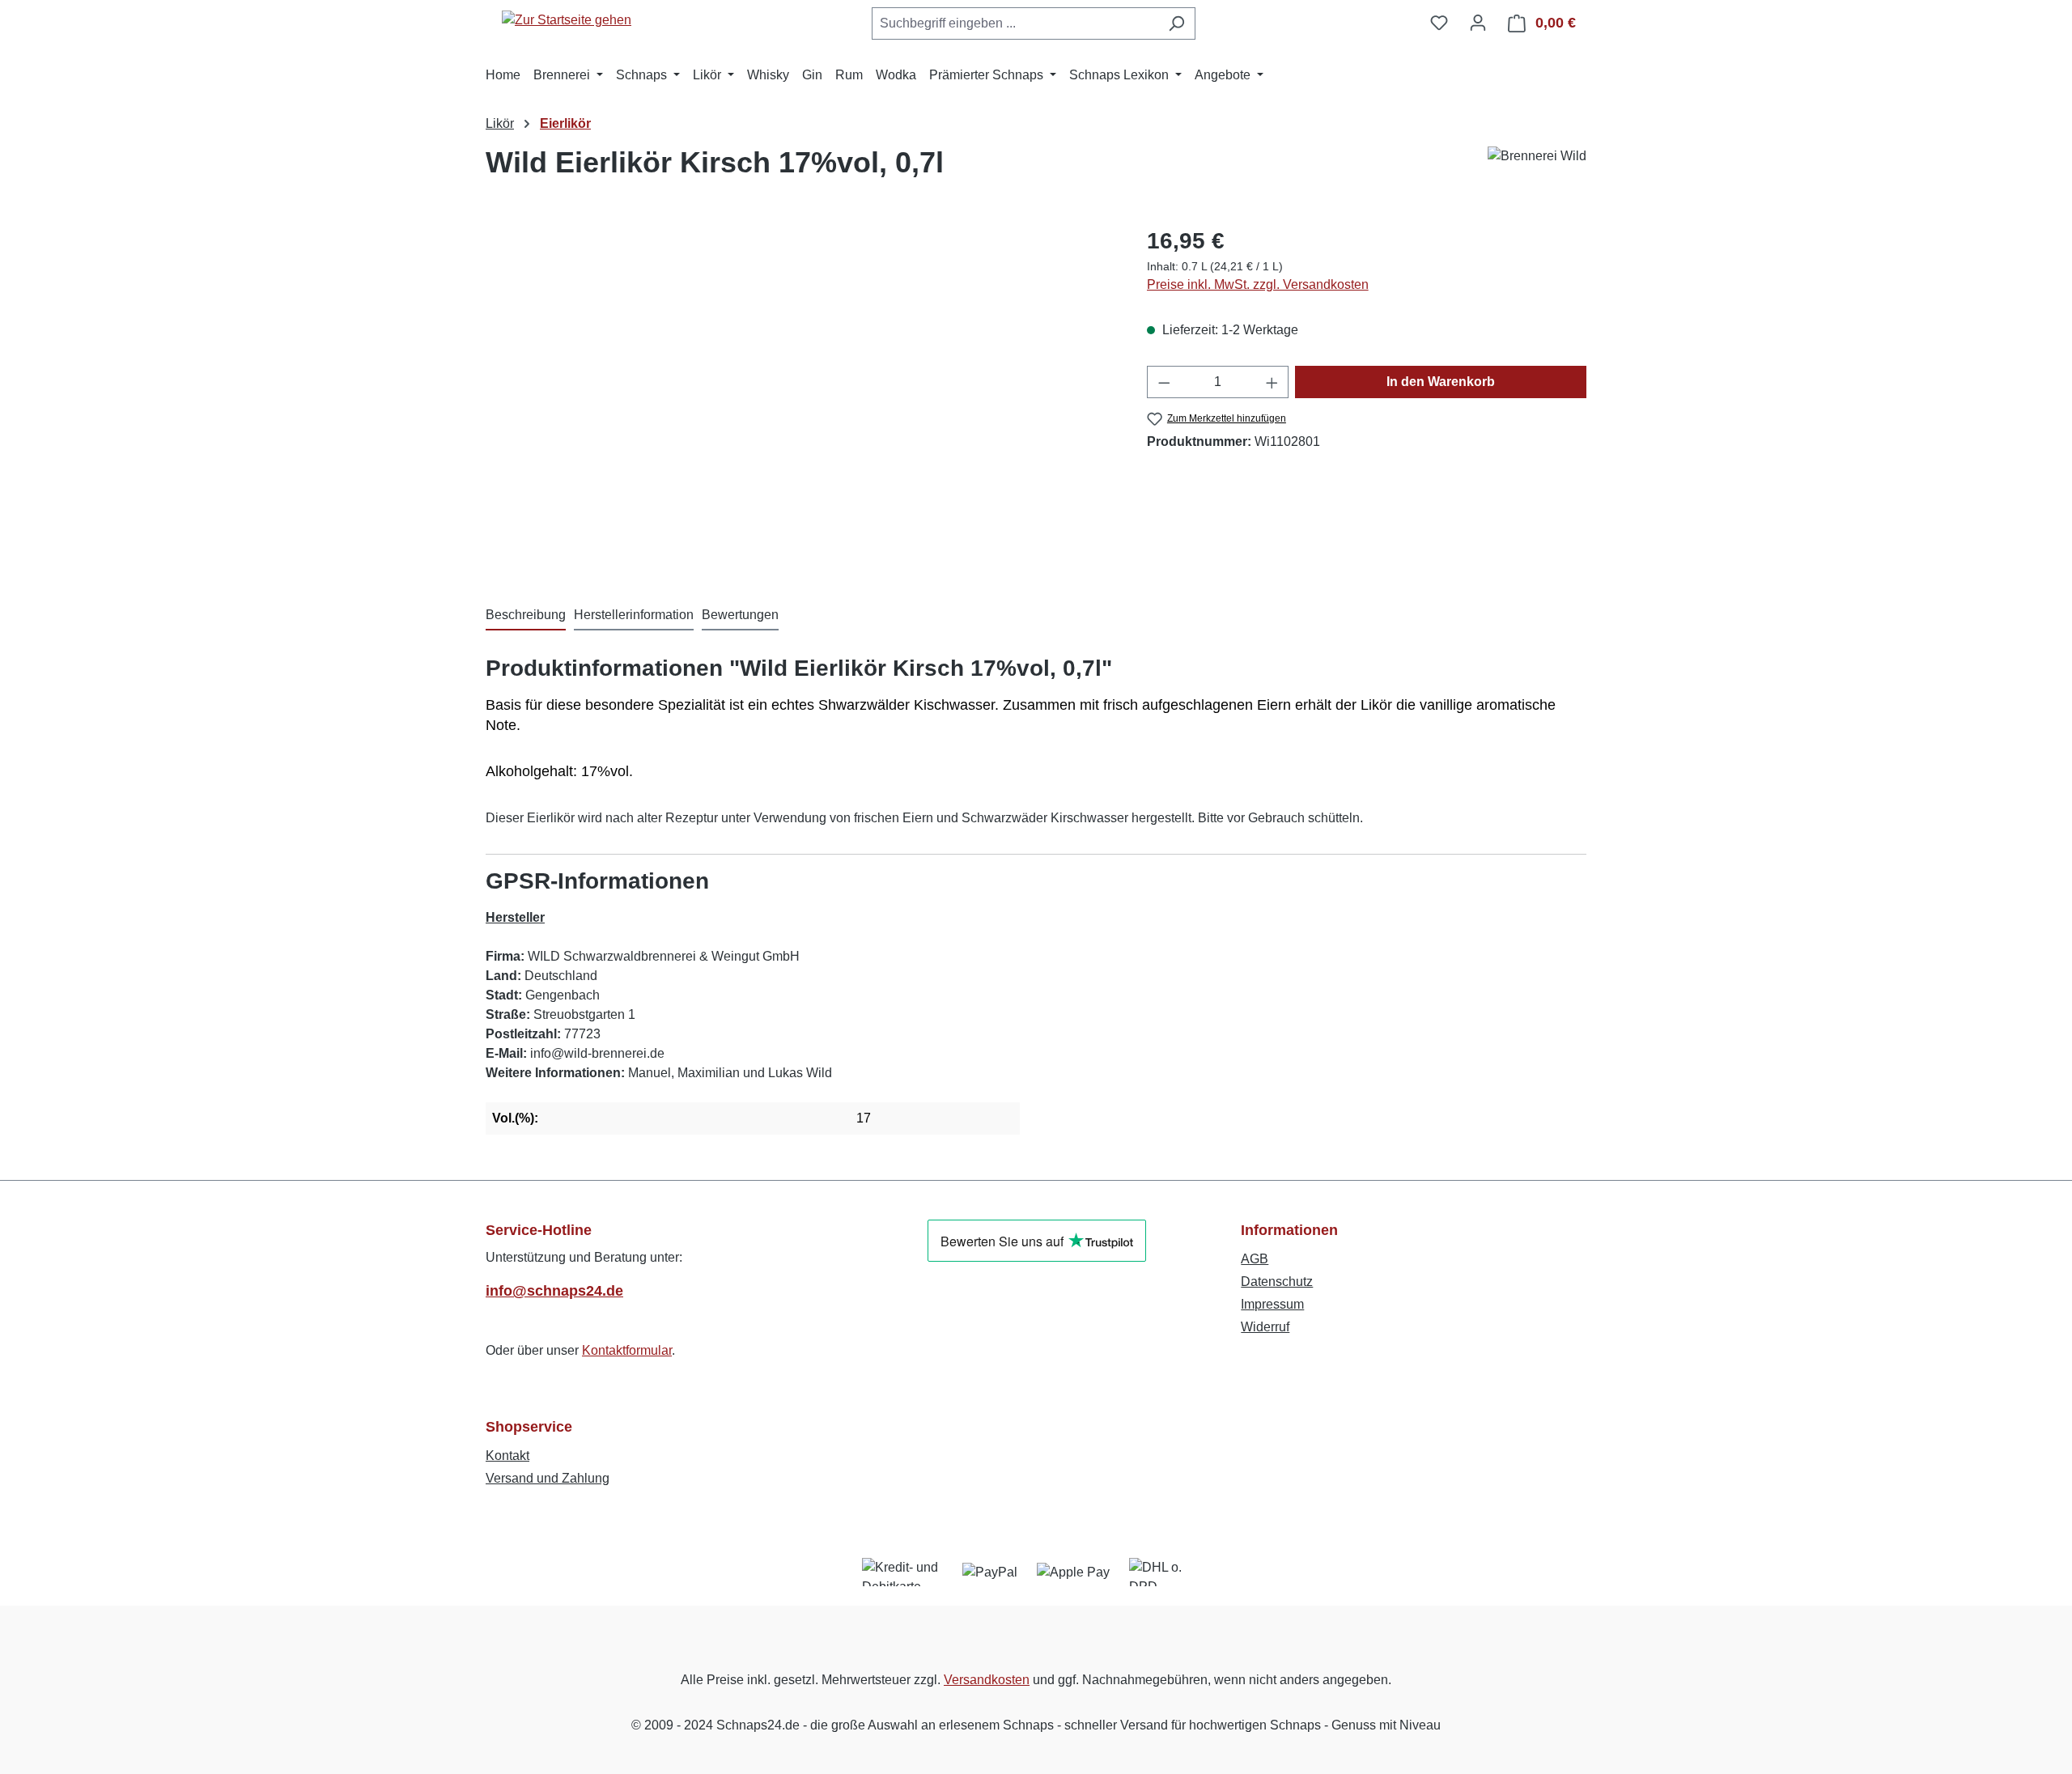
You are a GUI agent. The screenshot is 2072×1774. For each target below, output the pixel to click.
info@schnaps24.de (554, 1291)
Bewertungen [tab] (740, 615)
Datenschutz (1277, 1282)
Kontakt (507, 1456)
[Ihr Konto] (1478, 23)
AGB (1255, 1259)
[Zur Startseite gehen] (567, 20)
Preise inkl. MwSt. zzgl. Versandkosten (1258, 284)
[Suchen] (1176, 23)
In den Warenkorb (1441, 382)
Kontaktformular (627, 1350)
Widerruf (1265, 1327)
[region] (800, 398)
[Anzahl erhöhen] (1272, 382)
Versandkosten (987, 1680)
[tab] (526, 616)
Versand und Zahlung (548, 1478)
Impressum (1272, 1304)
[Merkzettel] (1439, 23)
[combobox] (1015, 23)
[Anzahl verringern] (1164, 382)
